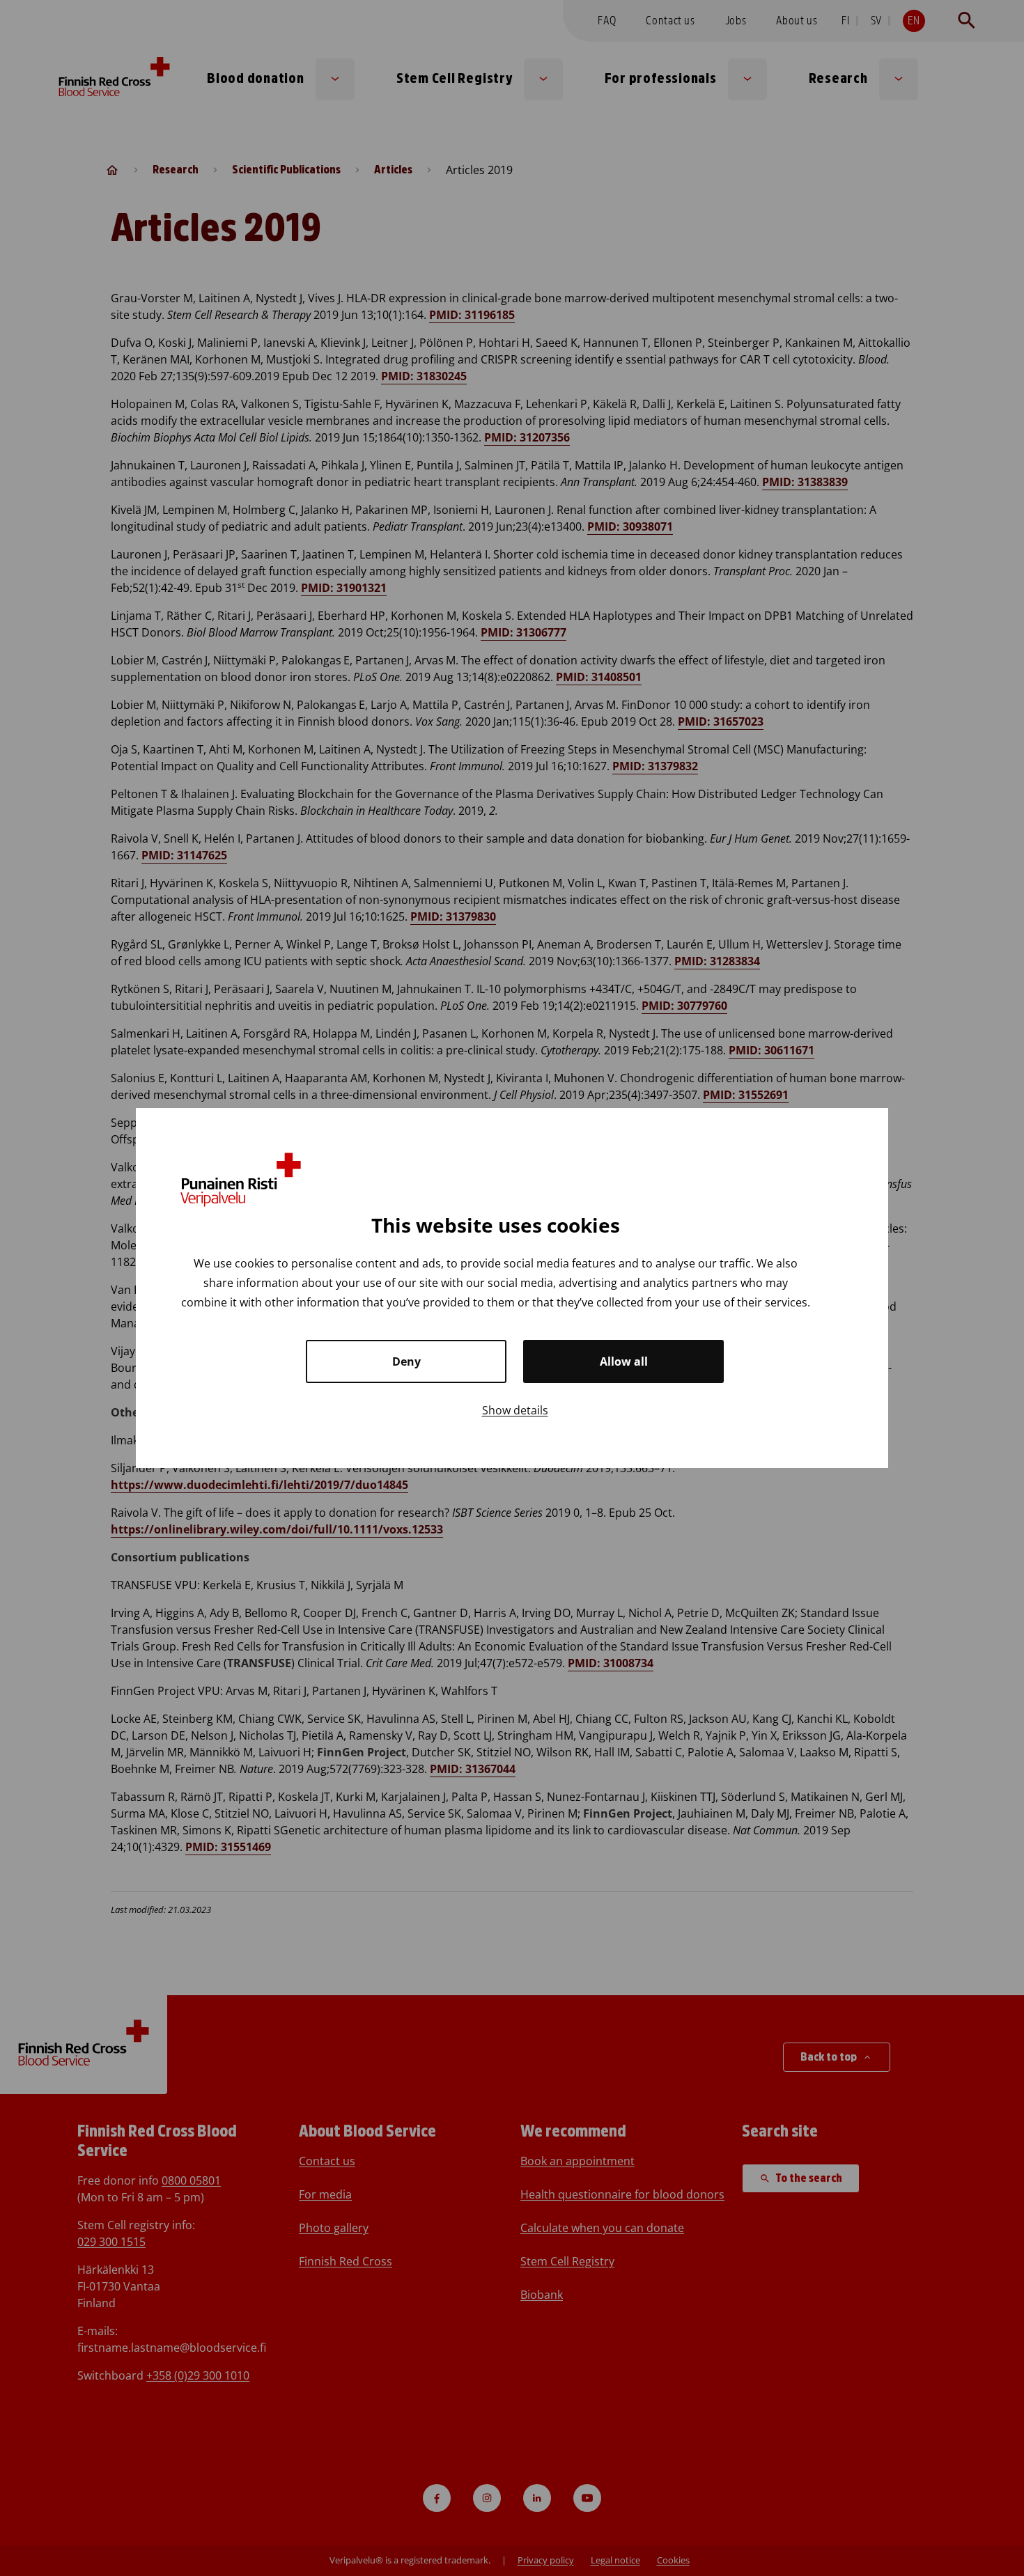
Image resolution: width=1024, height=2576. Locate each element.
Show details (515, 1410)
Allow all (624, 1361)
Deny (406, 1361)
